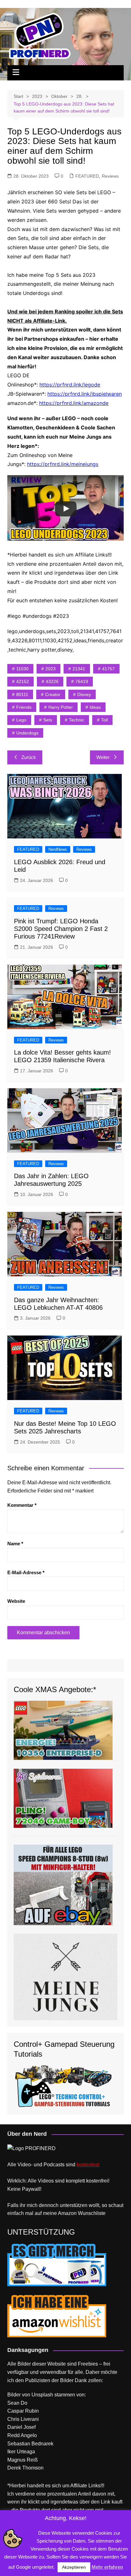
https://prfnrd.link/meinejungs (63, 464)
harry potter (61, 707)
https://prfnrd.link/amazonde (74, 403)
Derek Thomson (25, 2468)
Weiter (103, 757)
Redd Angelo (22, 2435)
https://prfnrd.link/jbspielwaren (85, 394)
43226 (52, 681)
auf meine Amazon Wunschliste (70, 2213)
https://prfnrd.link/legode (70, 385)
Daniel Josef (21, 2427)
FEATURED (87, 176)
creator (53, 694)
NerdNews (58, 849)
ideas (95, 707)
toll (104, 720)
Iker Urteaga (21, 2452)
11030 (22, 669)
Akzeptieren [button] (74, 2567)
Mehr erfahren (107, 2567)
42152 (23, 681)
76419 (82, 681)
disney (84, 694)
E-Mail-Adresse (26, 1572)
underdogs (27, 733)
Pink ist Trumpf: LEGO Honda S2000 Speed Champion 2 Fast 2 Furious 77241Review (61, 929)
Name (15, 1544)
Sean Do (17, 2403)
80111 (22, 694)
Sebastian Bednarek (30, 2444)
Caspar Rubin (23, 2411)
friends (24, 707)
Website (16, 1601)
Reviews (110, 176)
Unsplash (42, 2395)
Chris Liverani (23, 2419)
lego (21, 720)
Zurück (29, 757)
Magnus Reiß (23, 2460)
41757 (108, 669)
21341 (79, 669)
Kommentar (22, 1505)
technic (77, 720)
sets (48, 720)
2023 (51, 669)
